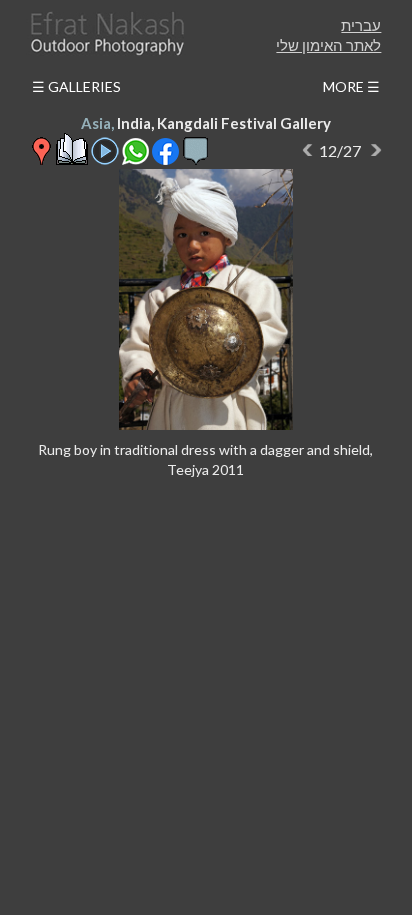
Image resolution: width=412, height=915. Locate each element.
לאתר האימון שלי (328, 45)
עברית (361, 25)
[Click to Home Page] (106, 33)
